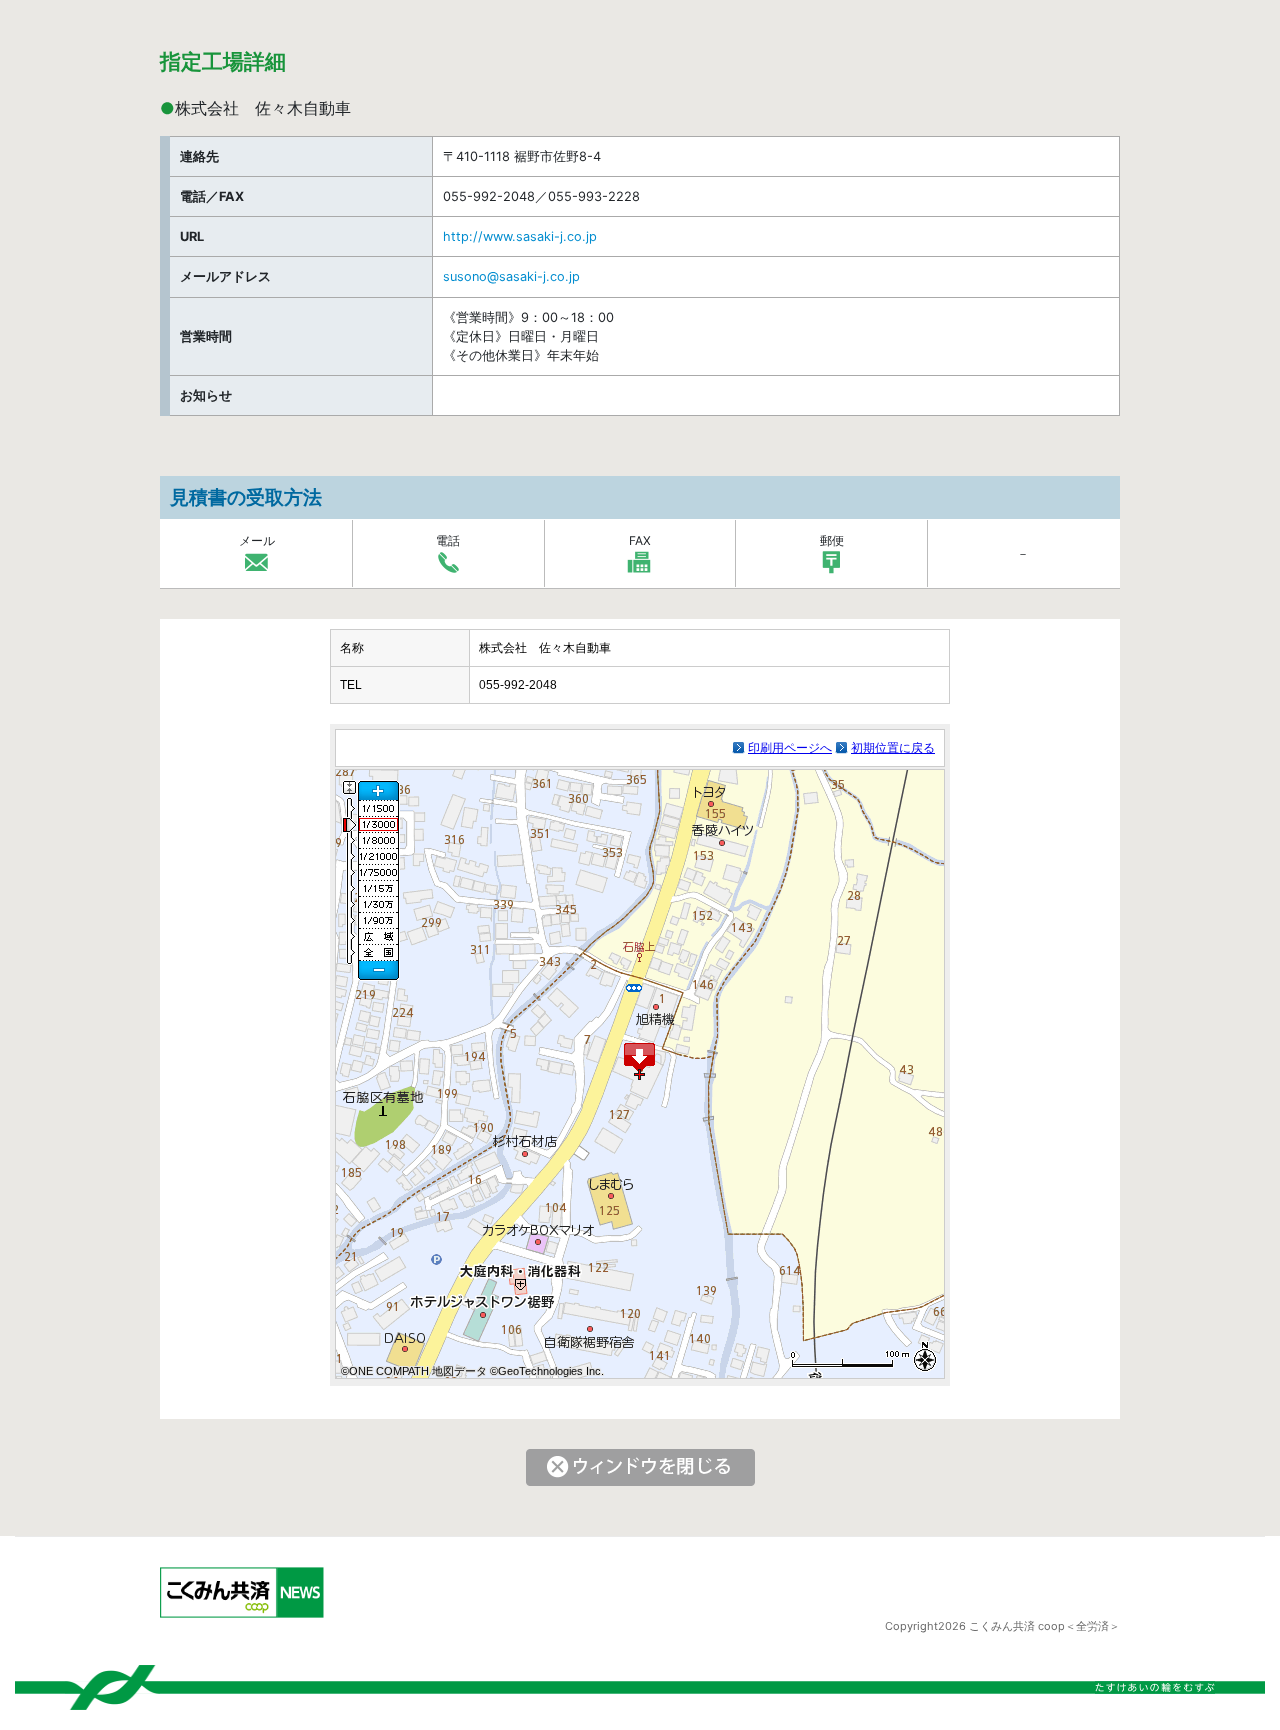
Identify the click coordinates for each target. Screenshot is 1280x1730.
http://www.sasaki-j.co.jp (520, 236)
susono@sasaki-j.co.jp (511, 276)
